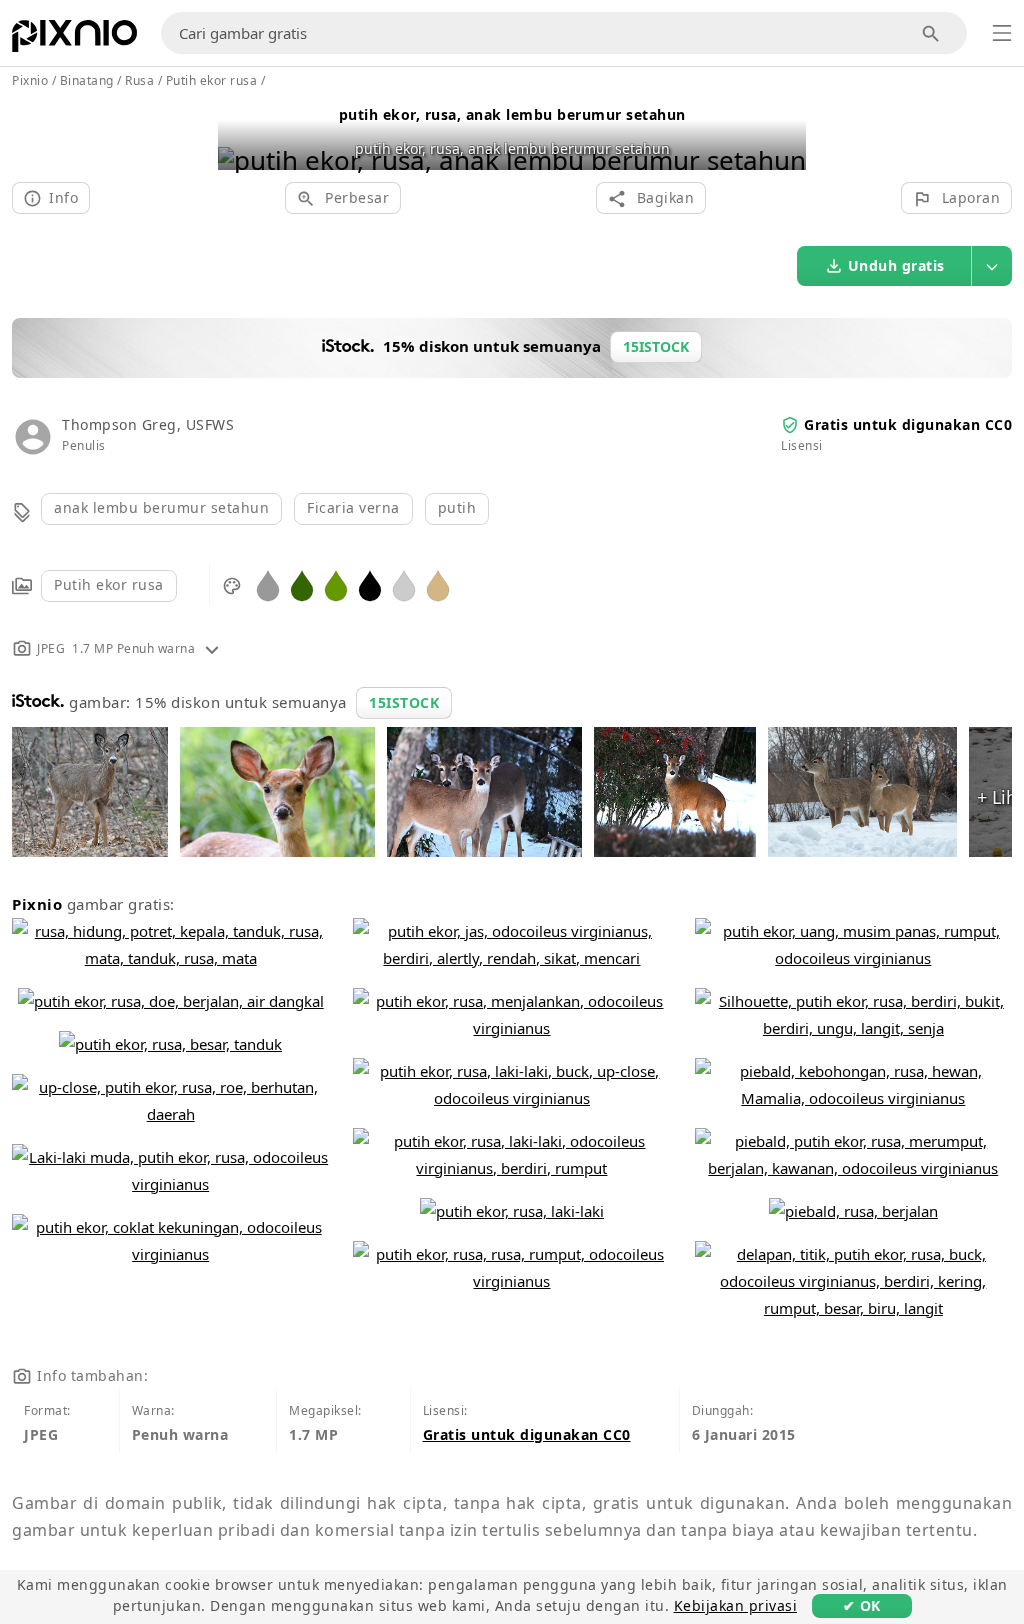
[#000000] (370, 584)
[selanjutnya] (783, 134)
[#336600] (302, 584)
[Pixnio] (74, 40)
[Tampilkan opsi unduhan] (992, 266)
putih (457, 507)
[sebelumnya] (240, 134)
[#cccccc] (404, 584)
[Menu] (1002, 33)
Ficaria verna (353, 507)
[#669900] (336, 584)
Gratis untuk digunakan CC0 (908, 424)
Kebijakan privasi (736, 1605)
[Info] (212, 648)
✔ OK (862, 1605)
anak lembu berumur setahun (161, 507)
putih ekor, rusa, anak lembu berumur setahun (512, 114)
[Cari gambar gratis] (931, 33)
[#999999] (268, 584)
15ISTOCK (404, 702)
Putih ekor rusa (109, 584)
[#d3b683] (438, 584)
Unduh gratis (896, 265)
